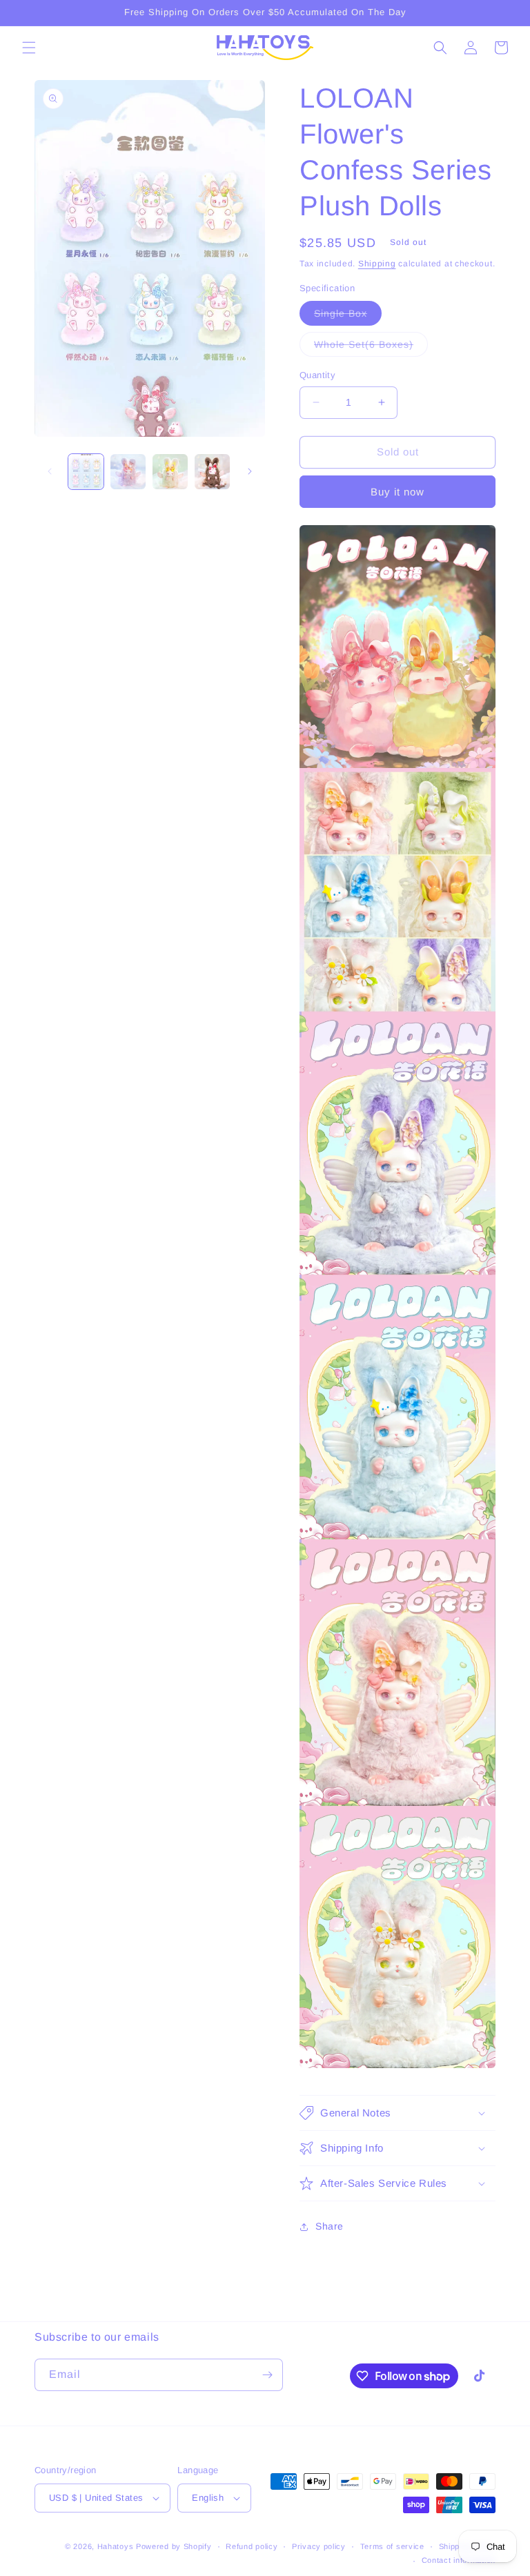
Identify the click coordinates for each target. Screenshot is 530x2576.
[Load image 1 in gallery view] (86, 472)
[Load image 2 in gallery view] (128, 472)
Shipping (377, 264)
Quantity (317, 375)
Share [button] (330, 2226)
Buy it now (397, 492)
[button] (29, 48)
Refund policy (252, 2546)
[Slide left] (50, 471)
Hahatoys (116, 2546)
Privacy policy (319, 2546)
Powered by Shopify (174, 2546)
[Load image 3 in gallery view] (170, 472)
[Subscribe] (267, 2375)
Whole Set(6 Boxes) (371, 347)
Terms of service (392, 2546)
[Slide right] (250, 471)
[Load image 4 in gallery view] (212, 472)
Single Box (348, 316)
